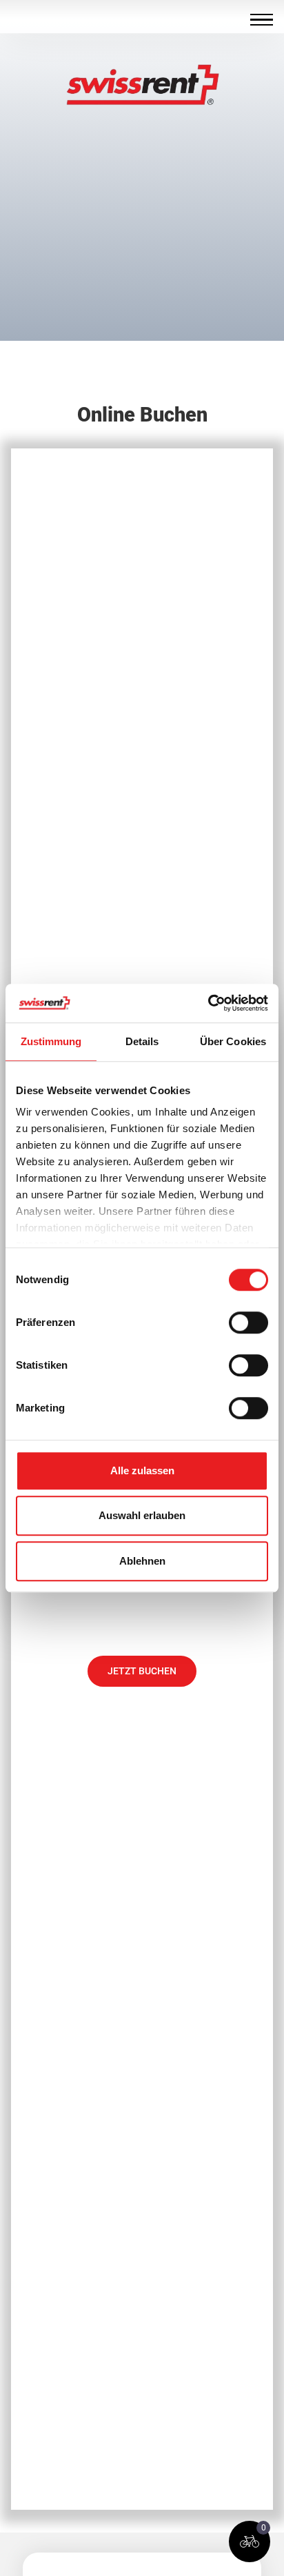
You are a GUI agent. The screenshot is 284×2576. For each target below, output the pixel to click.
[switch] (248, 1322)
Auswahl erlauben (142, 1515)
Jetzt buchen (142, 1671)
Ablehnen (142, 1561)
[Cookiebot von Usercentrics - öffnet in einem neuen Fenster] (208, 1003)
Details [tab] (142, 1041)
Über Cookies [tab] (233, 1041)
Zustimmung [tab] (51, 1041)
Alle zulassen (142, 1470)
